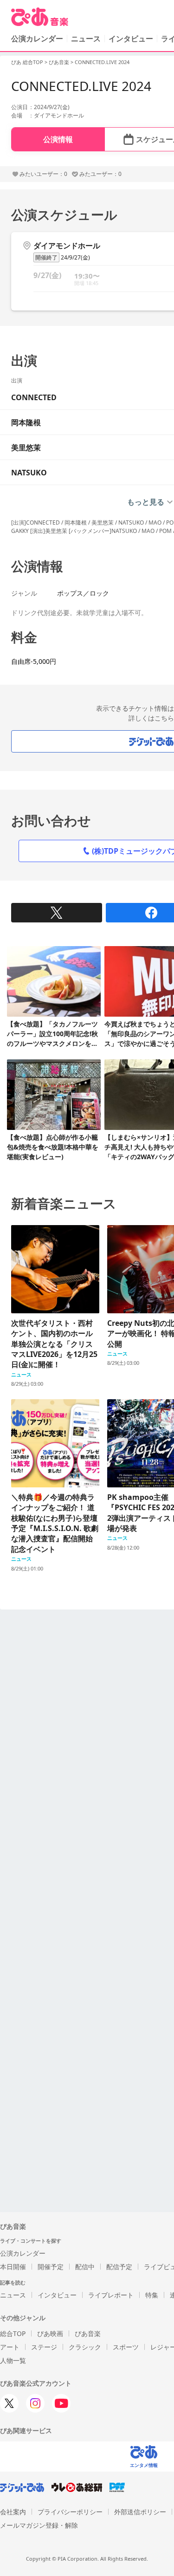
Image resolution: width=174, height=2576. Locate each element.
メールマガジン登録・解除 (39, 2525)
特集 (152, 2295)
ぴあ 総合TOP (27, 62)
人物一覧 (13, 2360)
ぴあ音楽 (59, 62)
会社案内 (13, 2512)
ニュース (86, 39)
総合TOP (13, 2333)
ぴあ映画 (50, 2333)
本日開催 (13, 2267)
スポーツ (126, 2347)
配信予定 (119, 2267)
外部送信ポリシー (140, 2512)
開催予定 (51, 2267)
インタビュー (131, 39)
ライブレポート (111, 2295)
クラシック (85, 2347)
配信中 (85, 2267)
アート (10, 2347)
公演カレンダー (23, 2253)
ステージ (44, 2347)
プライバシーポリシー (70, 2512)
